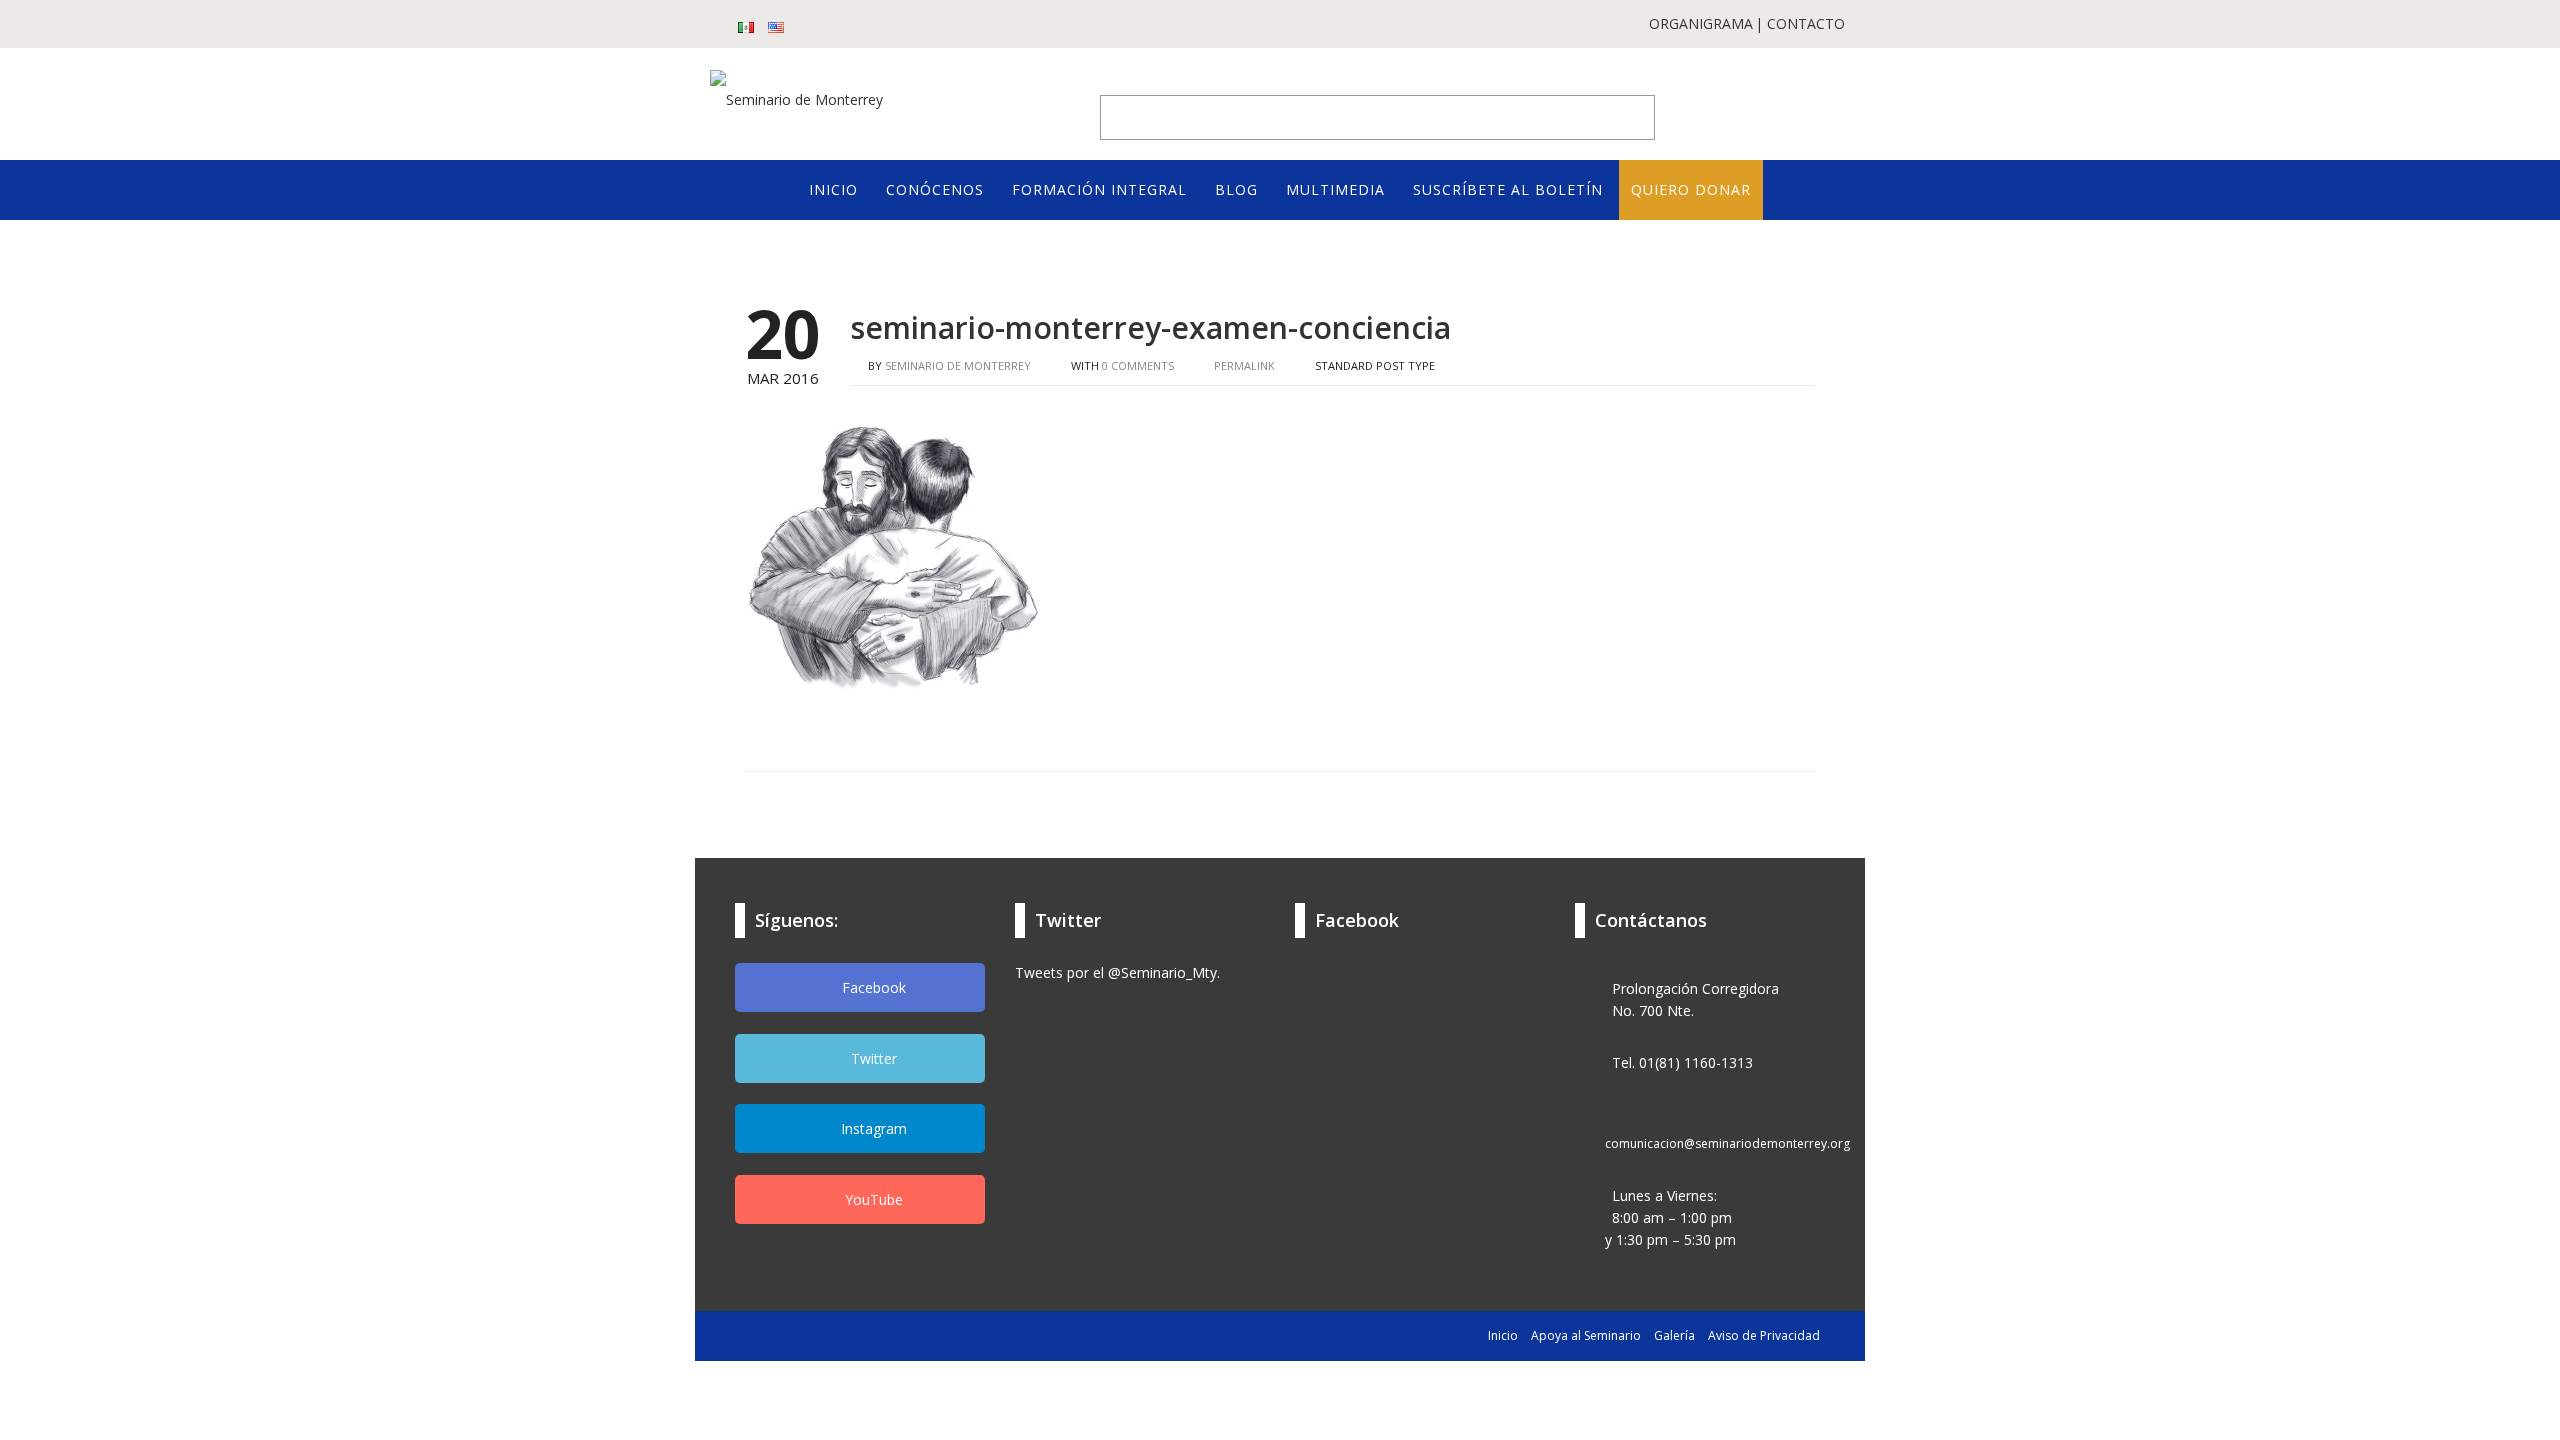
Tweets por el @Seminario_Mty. (1117, 972)
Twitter (872, 1058)
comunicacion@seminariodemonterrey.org (1727, 1143)
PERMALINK (1243, 365)
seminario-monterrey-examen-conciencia (1151, 327)
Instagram (872, 1128)
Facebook (872, 987)
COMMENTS (1138, 365)
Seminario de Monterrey (958, 365)
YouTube (872, 1199)
